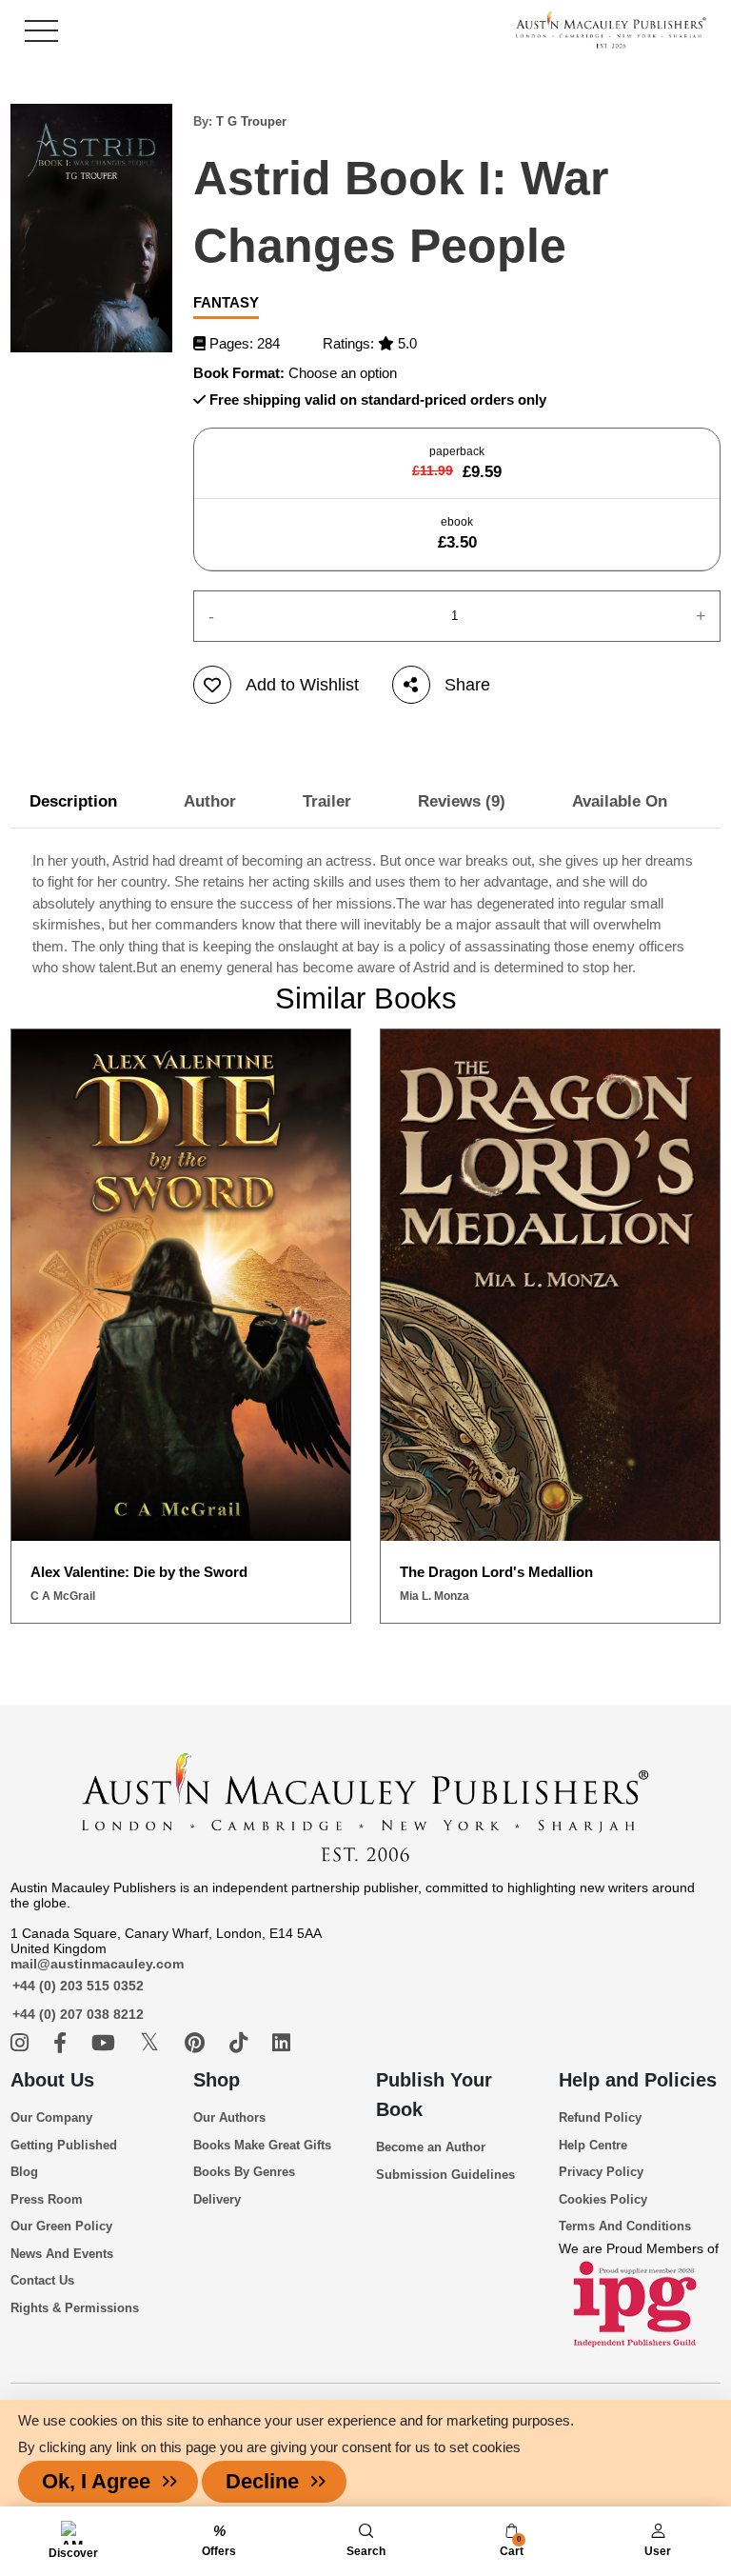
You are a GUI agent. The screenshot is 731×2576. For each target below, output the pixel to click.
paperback (457, 463)
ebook (457, 533)
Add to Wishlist (302, 685)
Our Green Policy (61, 2226)
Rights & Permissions (75, 2308)
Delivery (217, 2199)
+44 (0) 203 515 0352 (78, 1986)
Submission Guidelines (445, 2175)
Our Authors (229, 2117)
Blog (24, 2172)
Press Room (47, 2199)
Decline (262, 2481)
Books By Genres (244, 2172)
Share (467, 685)
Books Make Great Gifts (262, 2145)
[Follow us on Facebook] (63, 2043)
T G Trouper (251, 121)
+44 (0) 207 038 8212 (78, 2014)
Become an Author (431, 2147)
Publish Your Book (434, 2095)
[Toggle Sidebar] (41, 31)
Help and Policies (638, 2080)
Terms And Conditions (625, 2226)
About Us (52, 2080)
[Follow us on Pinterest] (198, 2043)
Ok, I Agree (96, 2481)
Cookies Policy (603, 2199)
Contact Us (42, 2280)
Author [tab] (210, 801)
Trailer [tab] (327, 801)
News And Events (62, 2254)
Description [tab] (73, 801)
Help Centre (593, 2145)
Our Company (51, 2117)
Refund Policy (600, 2117)
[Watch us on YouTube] (106, 2043)
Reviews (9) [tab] (462, 801)
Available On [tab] (620, 801)
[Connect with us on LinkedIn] (281, 2043)
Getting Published (64, 2145)
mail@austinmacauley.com (97, 1964)
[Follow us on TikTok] (241, 2043)
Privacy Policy (601, 2172)
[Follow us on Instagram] (22, 2043)
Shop (217, 2080)
